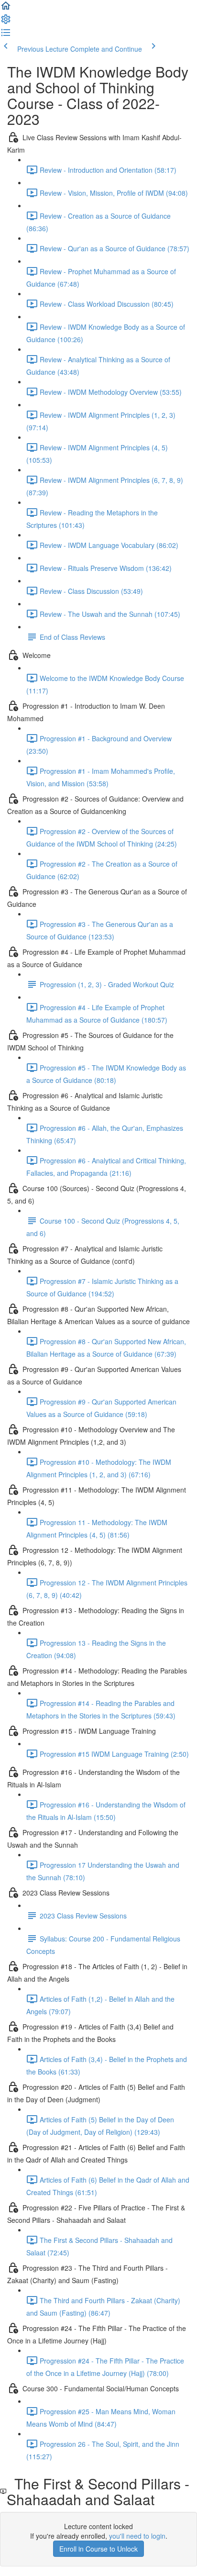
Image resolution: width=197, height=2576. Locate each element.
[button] (6, 9)
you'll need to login (137, 2536)
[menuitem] (6, 22)
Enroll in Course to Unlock (98, 2549)
